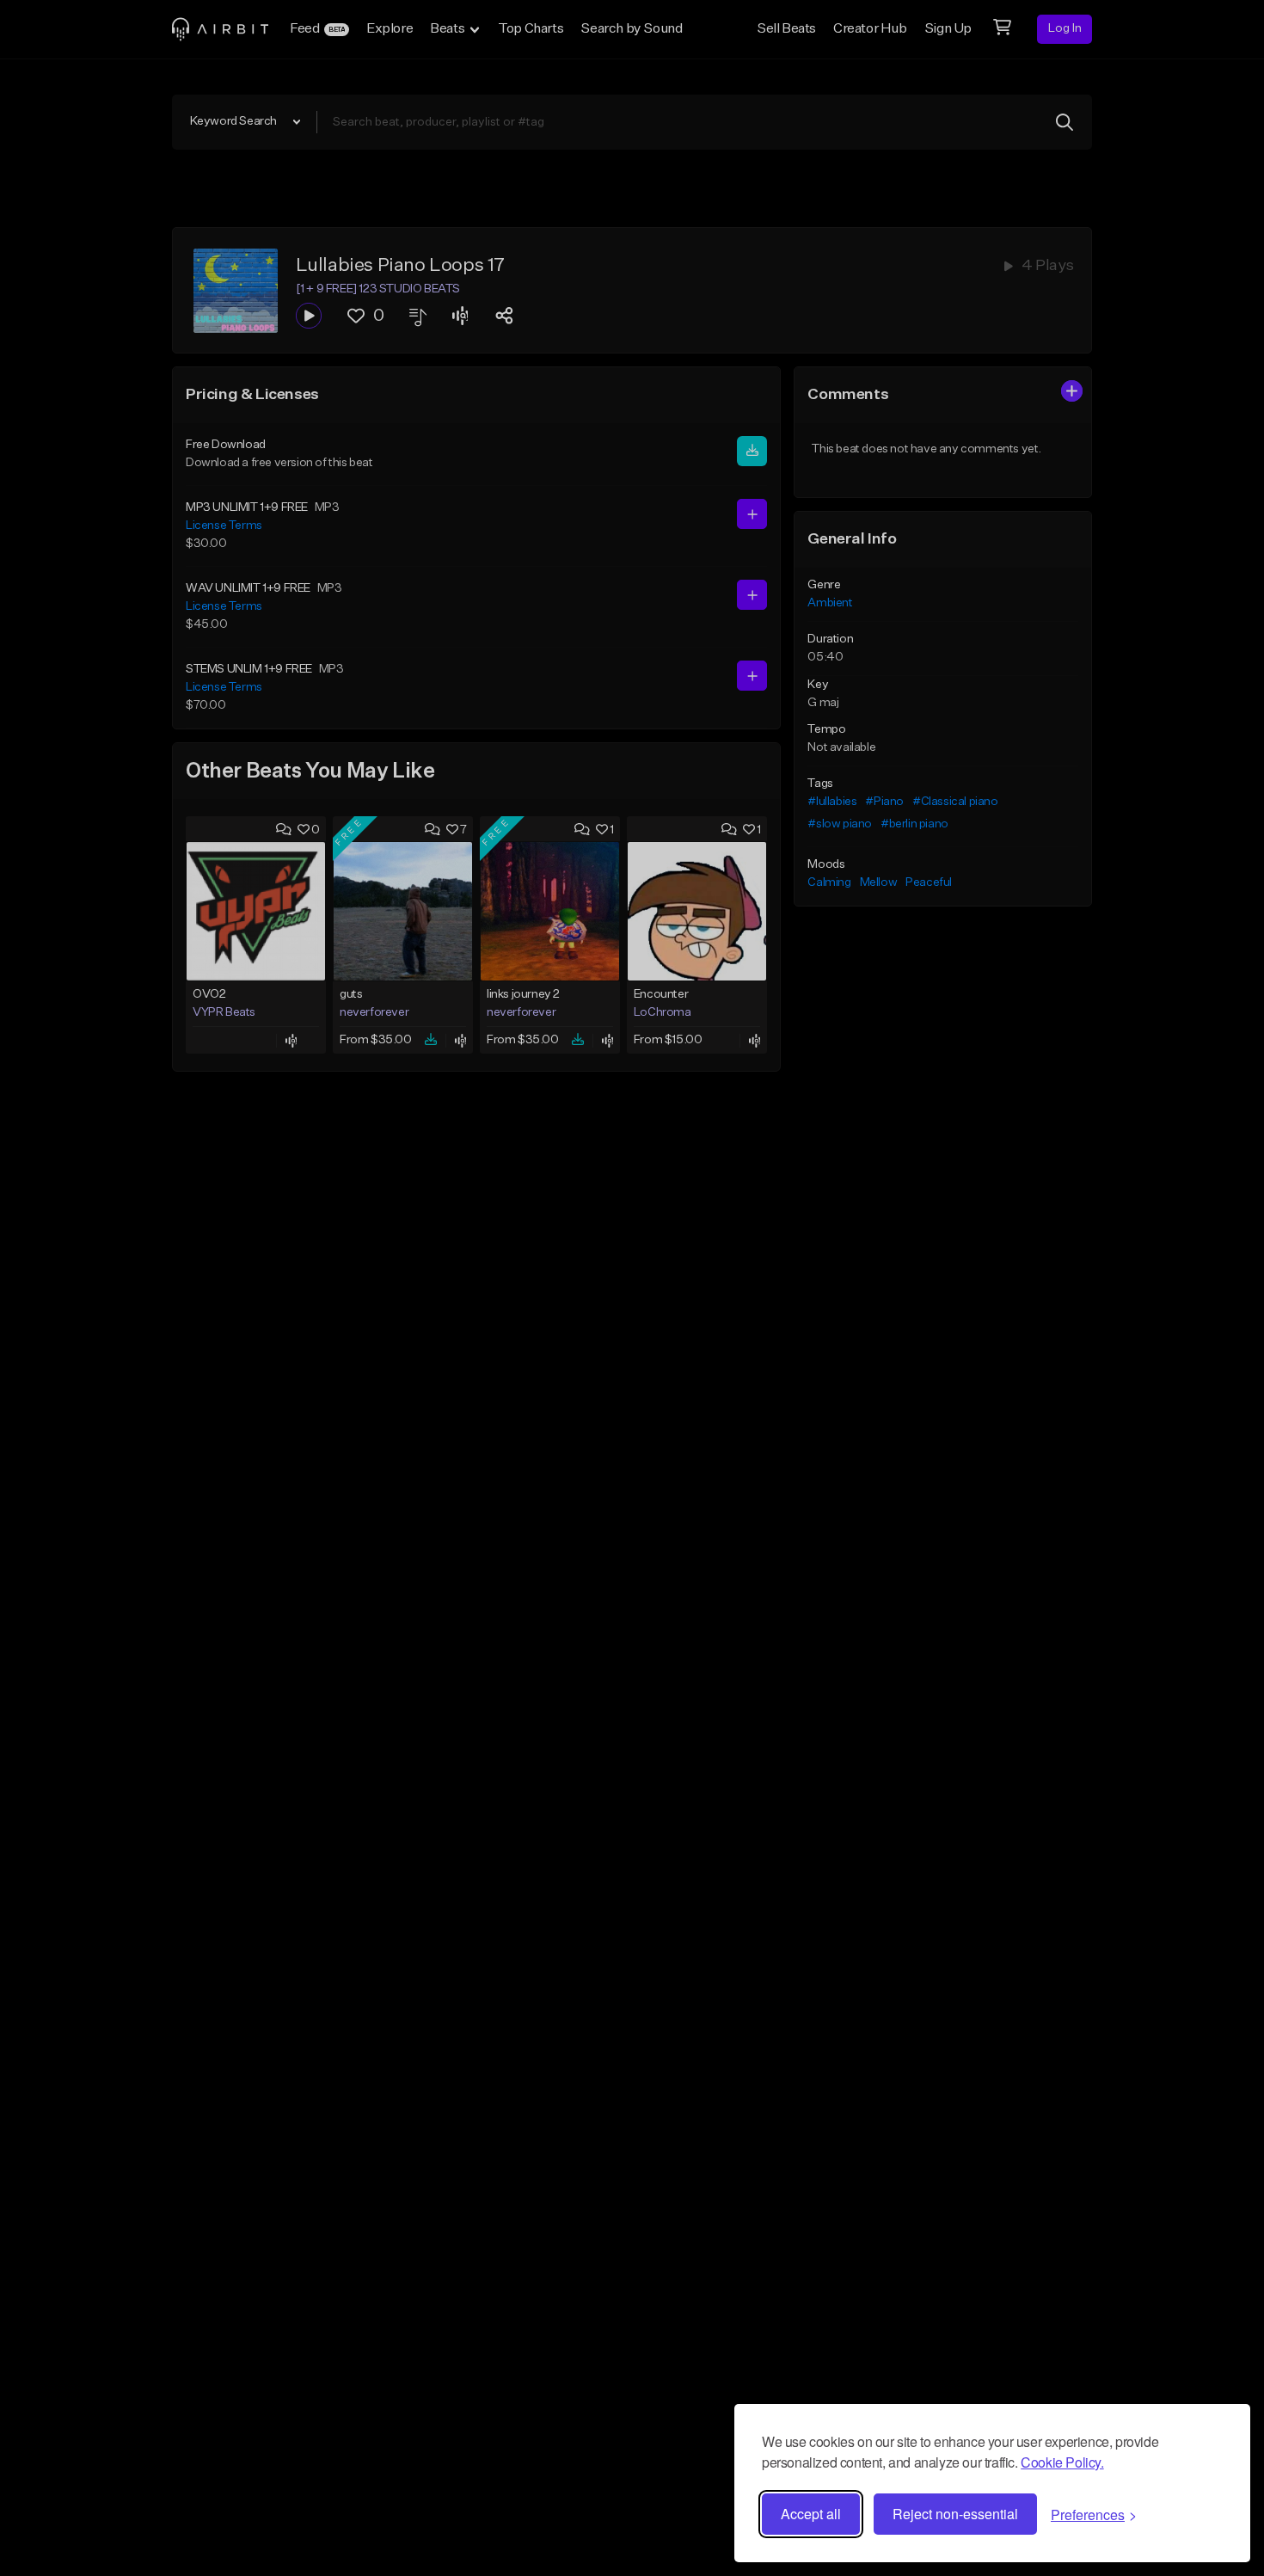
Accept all (811, 2514)
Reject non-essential (955, 2514)
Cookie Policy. (1062, 2462)
